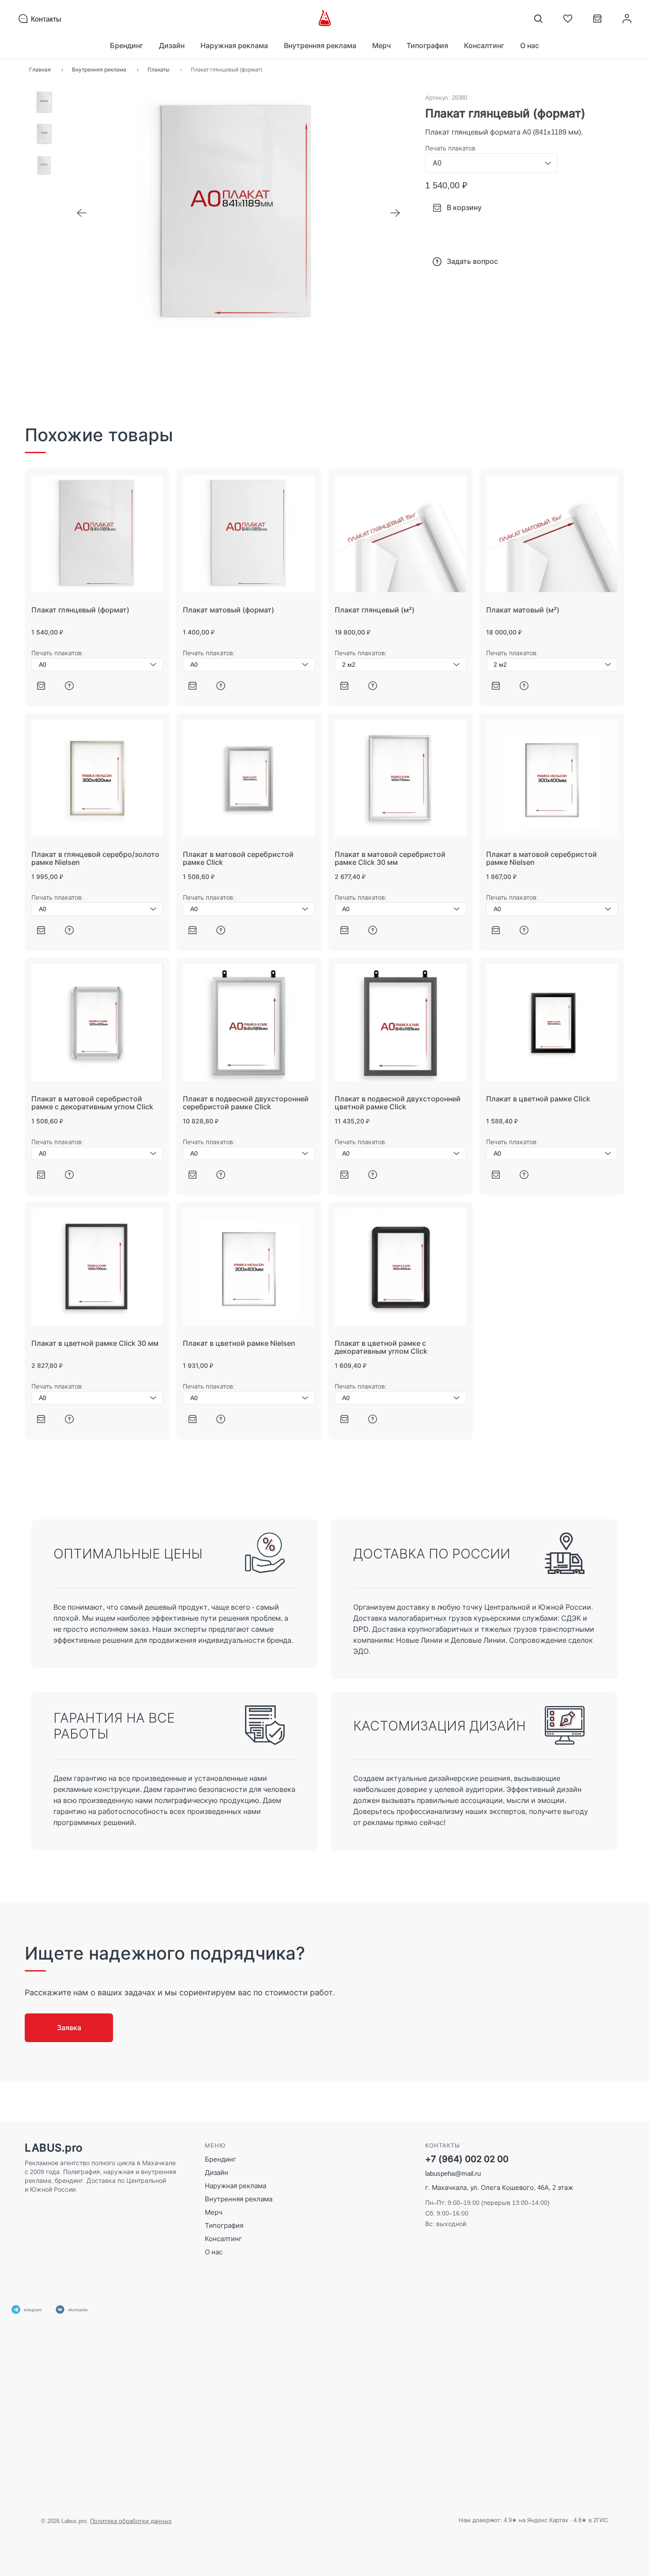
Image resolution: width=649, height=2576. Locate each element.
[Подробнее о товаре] (69, 685)
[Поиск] (538, 19)
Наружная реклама (236, 2186)
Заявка (69, 2028)
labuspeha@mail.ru (453, 2173)
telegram (33, 2309)
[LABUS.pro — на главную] (325, 19)
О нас (530, 45)
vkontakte (78, 2309)
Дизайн (217, 2172)
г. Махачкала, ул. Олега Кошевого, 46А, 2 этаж (499, 2187)
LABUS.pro (54, 2148)
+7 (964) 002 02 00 (467, 2159)
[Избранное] (568, 19)
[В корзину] (41, 685)
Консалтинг (223, 2239)
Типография (224, 2225)
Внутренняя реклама (239, 2199)
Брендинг (221, 2159)
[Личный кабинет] (627, 19)
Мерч (214, 2212)
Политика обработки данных (131, 2521)
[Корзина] (597, 22)
